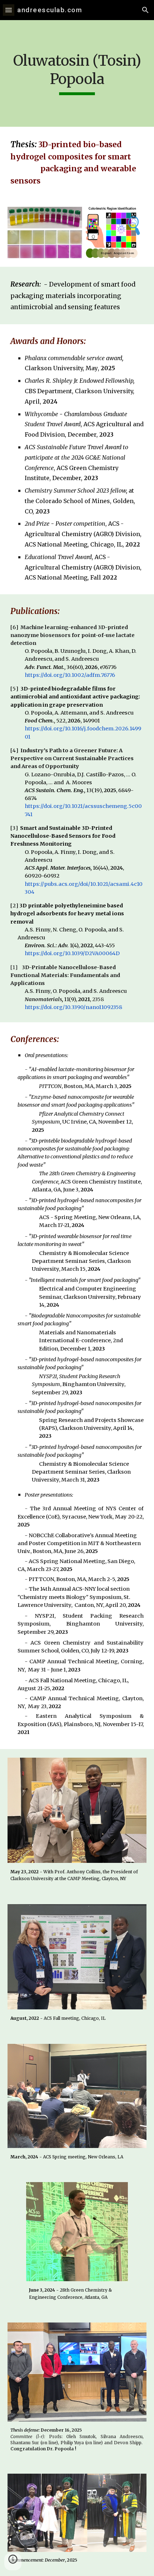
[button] (9, 10)
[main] (77, 73)
